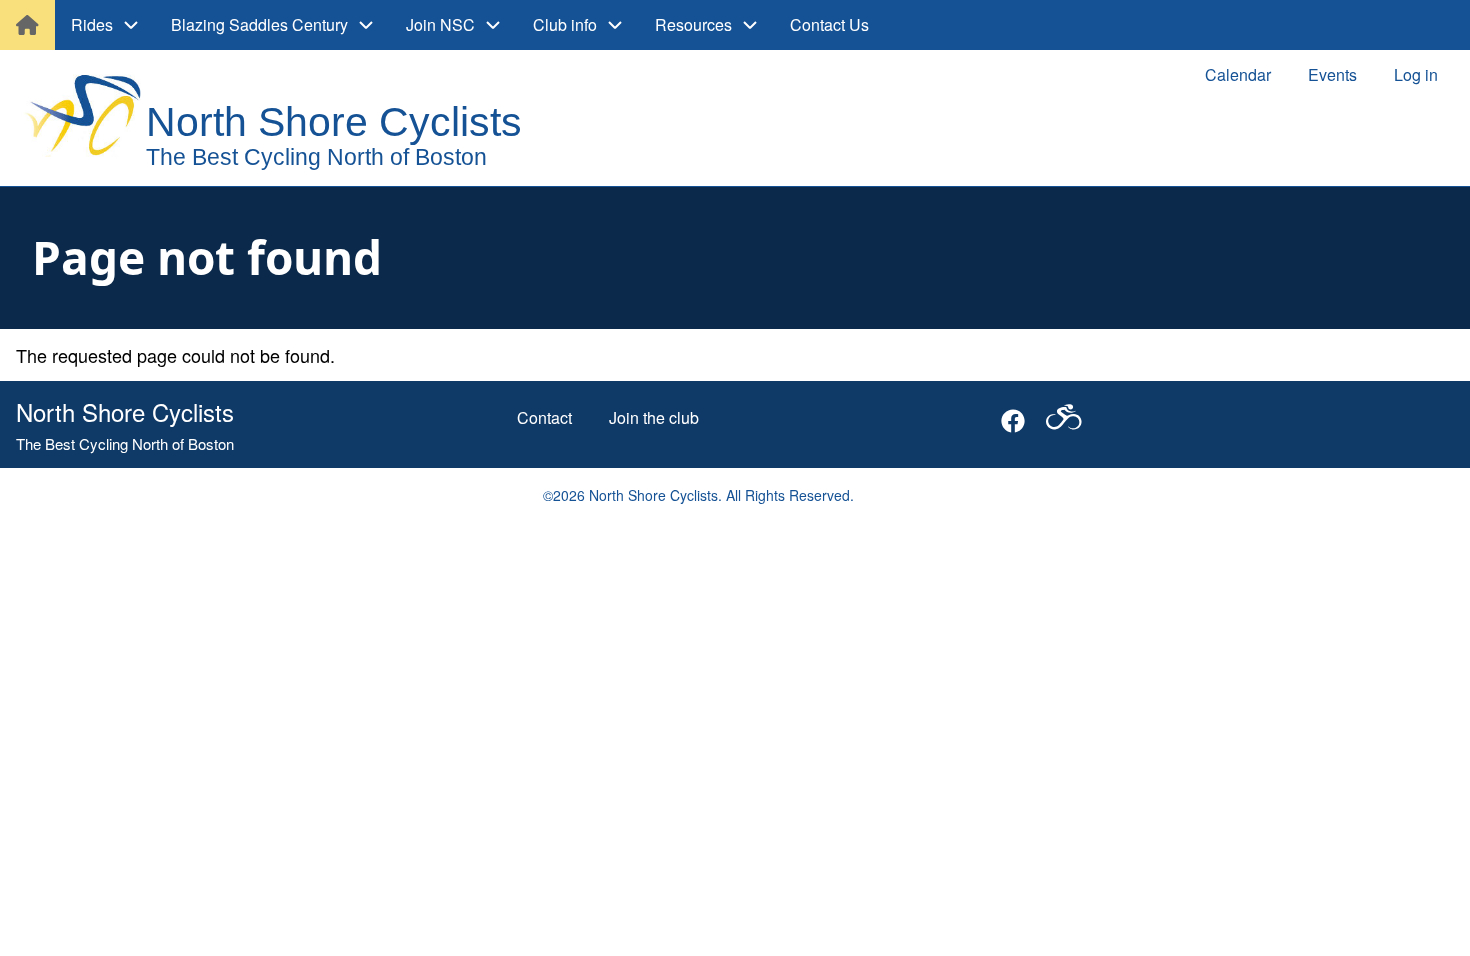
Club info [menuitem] (565, 24)
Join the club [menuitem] (654, 417)
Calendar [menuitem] (1238, 74)
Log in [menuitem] (1416, 74)
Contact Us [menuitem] (829, 24)
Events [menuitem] (1332, 74)
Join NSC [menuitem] (440, 24)
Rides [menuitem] (92, 24)
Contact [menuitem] (544, 417)
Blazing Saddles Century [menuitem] (259, 24)
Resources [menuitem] (693, 24)
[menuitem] (27, 25)
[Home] (291, 120)
